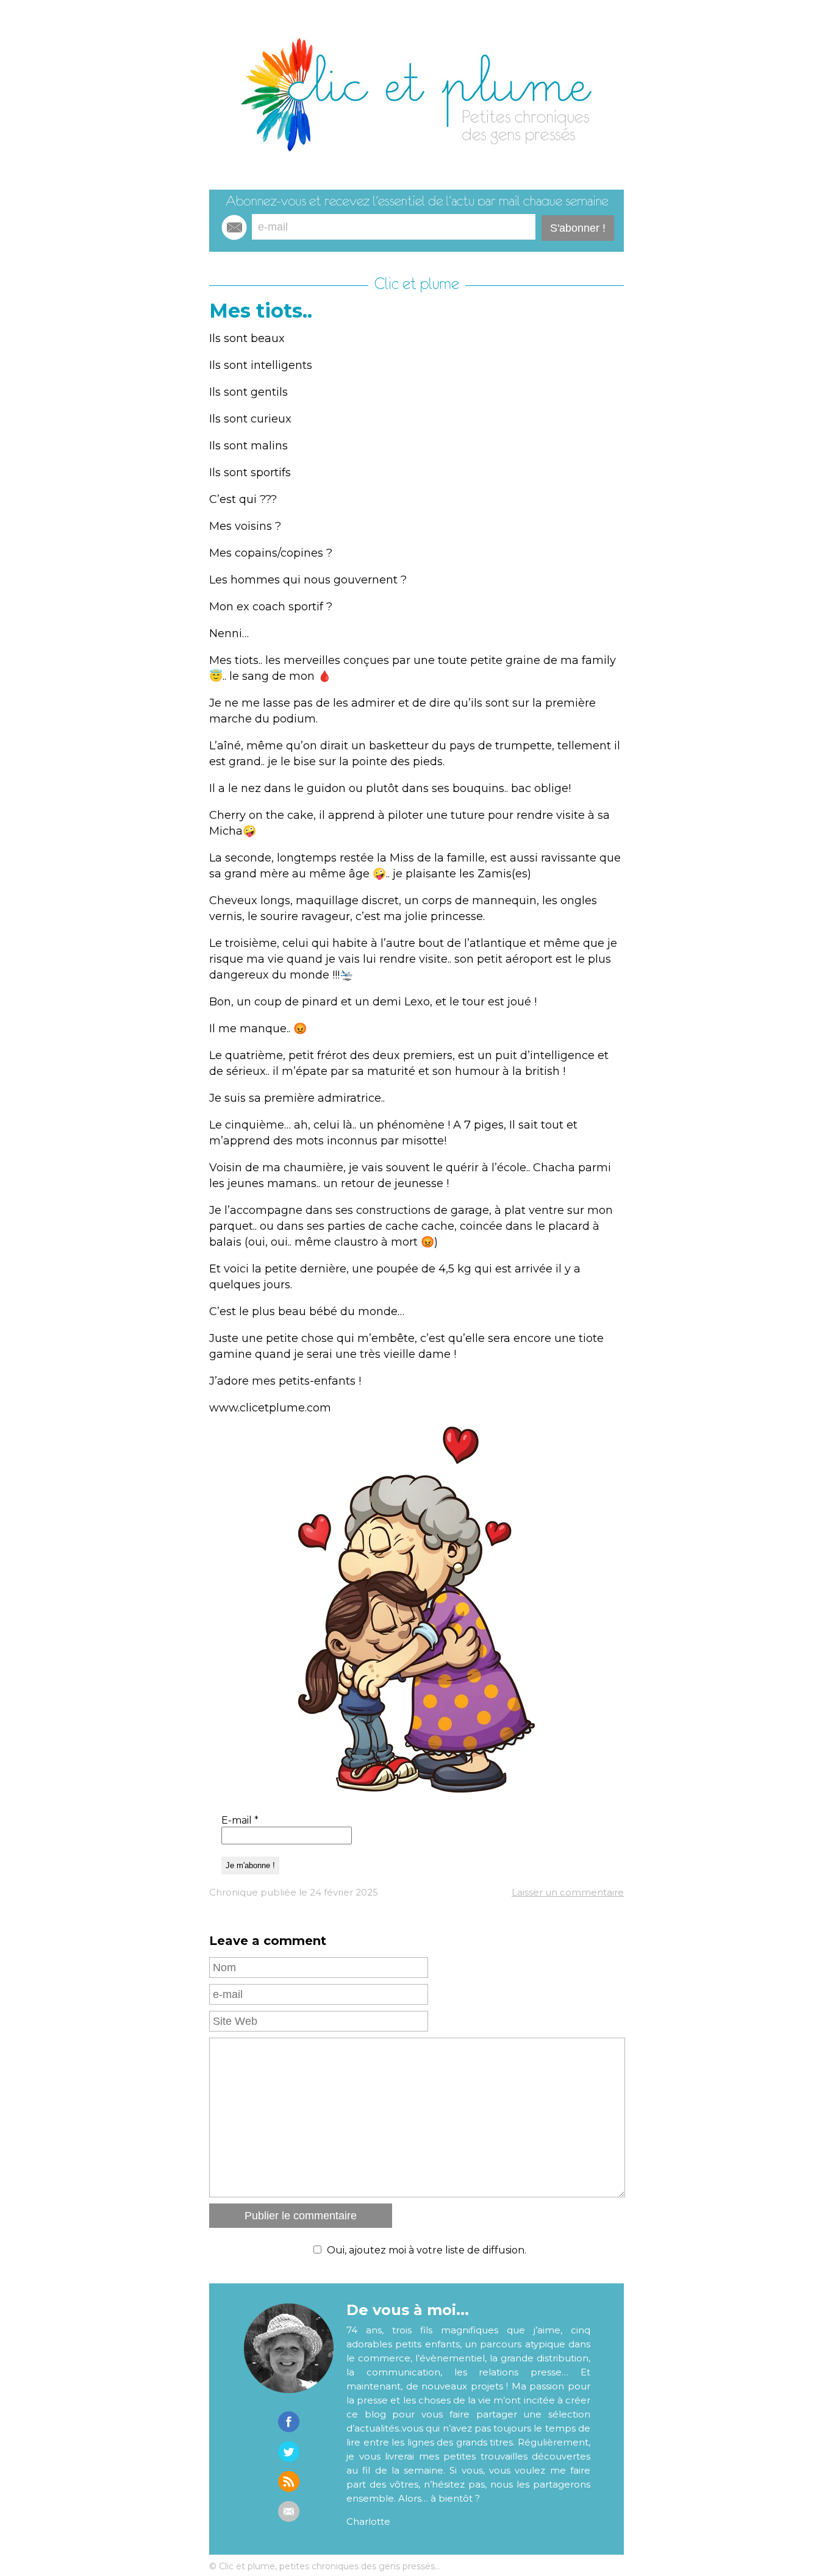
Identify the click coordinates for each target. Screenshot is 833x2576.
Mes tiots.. (261, 311)
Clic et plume (417, 284)
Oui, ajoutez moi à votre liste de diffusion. (427, 2250)
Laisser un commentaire (568, 1892)
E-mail (240, 1820)
